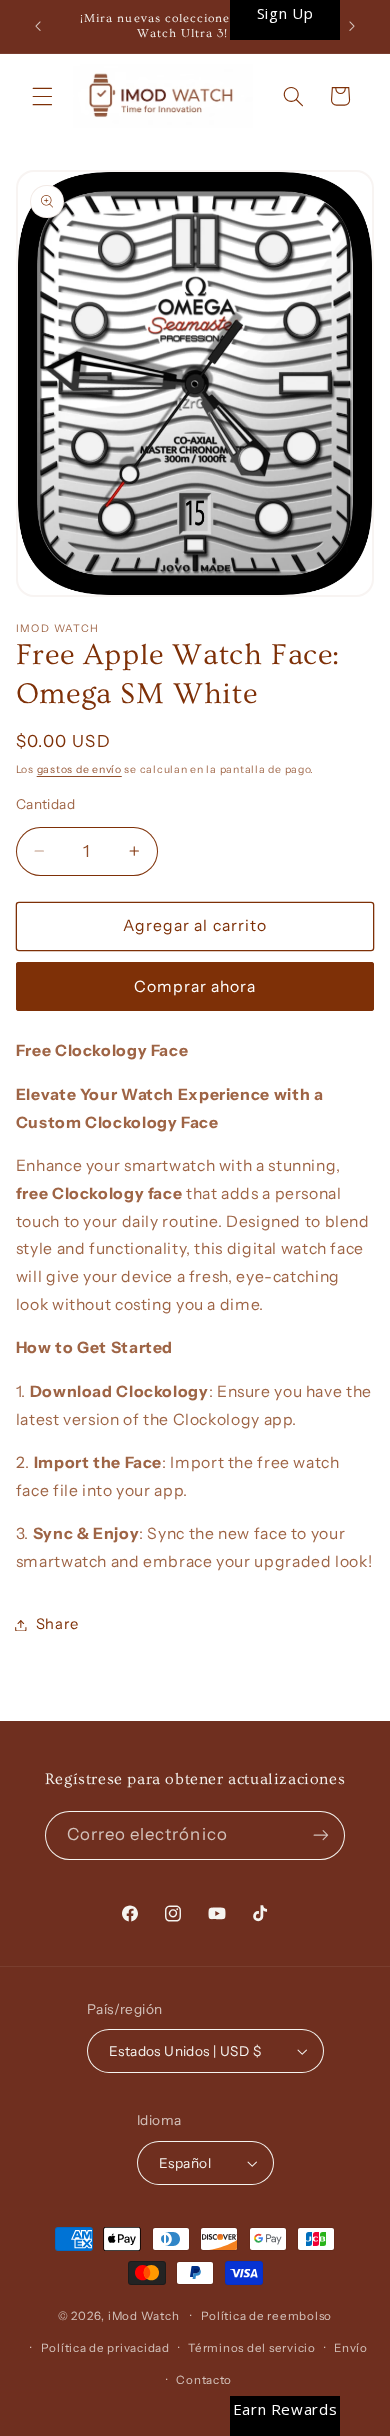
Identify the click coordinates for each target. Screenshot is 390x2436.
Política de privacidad (105, 2348)
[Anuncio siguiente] (352, 27)
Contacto (204, 2380)
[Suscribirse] (321, 1835)
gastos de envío (79, 769)
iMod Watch (143, 2316)
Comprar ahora (195, 986)
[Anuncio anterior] (38, 27)
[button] (42, 96)
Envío (351, 2348)
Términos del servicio (251, 2348)
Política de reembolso (266, 2316)
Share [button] (57, 1624)
